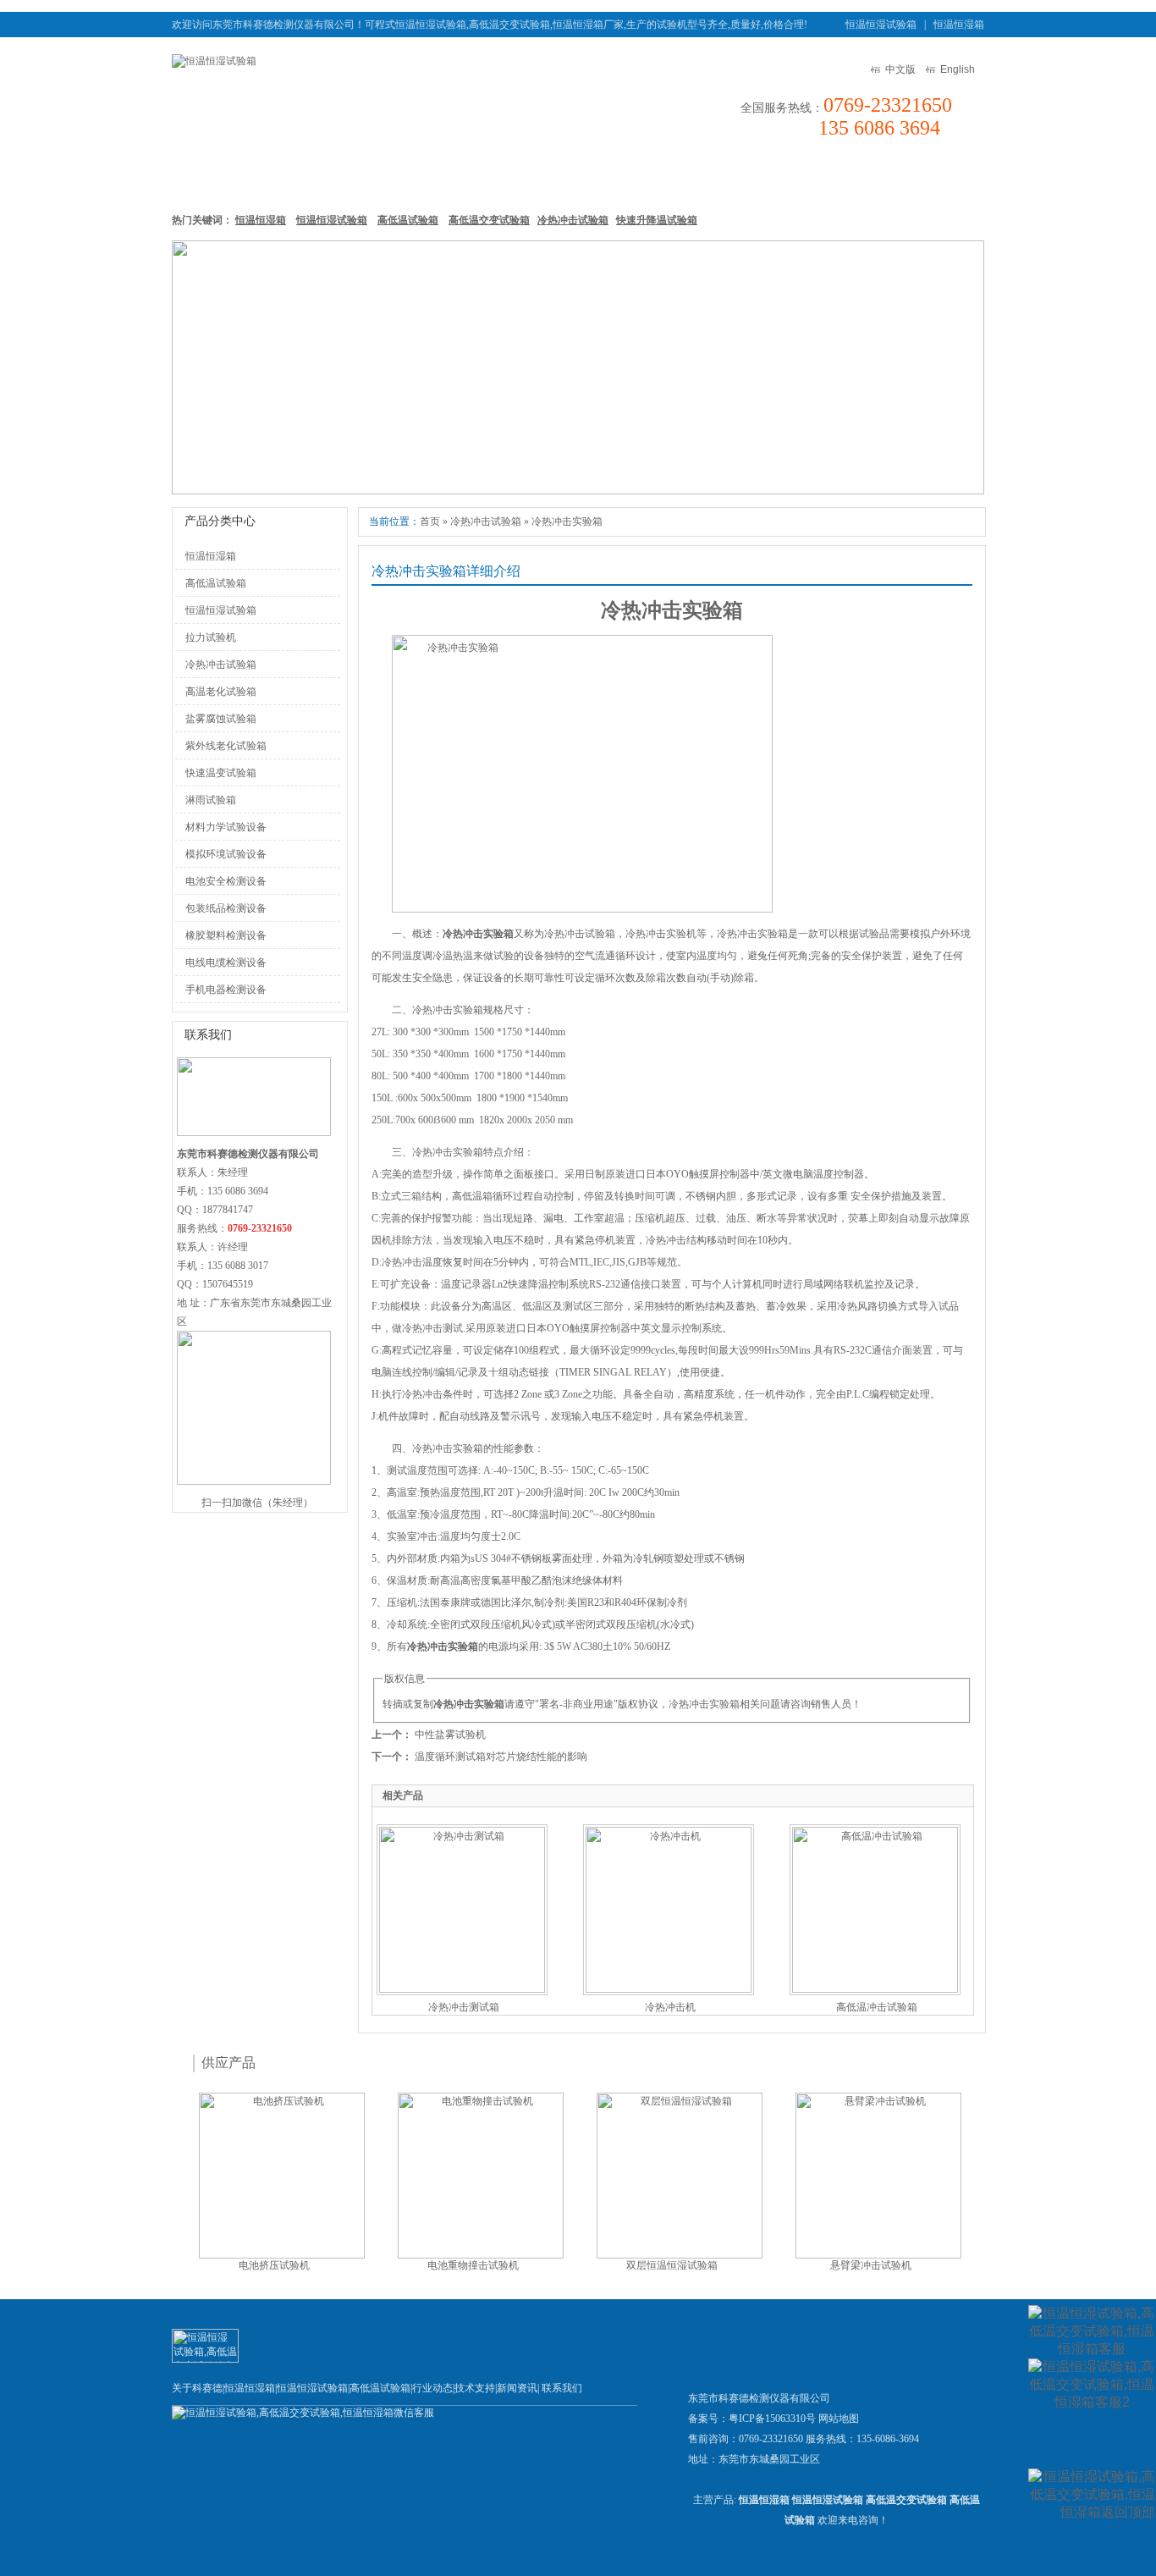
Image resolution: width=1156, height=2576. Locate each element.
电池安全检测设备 (226, 881)
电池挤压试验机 (274, 2265)
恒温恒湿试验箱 (881, 25)
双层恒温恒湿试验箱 (672, 2265)
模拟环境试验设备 (226, 854)
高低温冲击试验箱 (877, 2007)
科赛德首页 (214, 177)
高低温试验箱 (520, 177)
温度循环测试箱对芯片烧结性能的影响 (501, 1757)
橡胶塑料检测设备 (226, 935)
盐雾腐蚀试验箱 (221, 719)
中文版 (900, 69)
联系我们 (934, 177)
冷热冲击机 (670, 2007)
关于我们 (854, 177)
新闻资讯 (693, 177)
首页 (430, 521)
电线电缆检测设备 (226, 963)
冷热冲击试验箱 (573, 220)
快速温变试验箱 (221, 773)
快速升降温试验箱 (657, 220)
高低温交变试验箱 (489, 220)
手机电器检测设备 (226, 990)
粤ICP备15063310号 (772, 2419)
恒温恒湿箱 (959, 25)
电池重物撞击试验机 (473, 2265)
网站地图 (839, 2419)
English (958, 69)
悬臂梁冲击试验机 (871, 2265)
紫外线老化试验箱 (226, 746)
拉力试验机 (211, 637)
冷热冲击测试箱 (464, 2007)
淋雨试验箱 (211, 800)
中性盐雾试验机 (450, 1735)
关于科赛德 (197, 2388)
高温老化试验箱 (221, 692)
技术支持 (773, 177)
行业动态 (432, 2388)
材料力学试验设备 (226, 827)
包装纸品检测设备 (226, 908)
